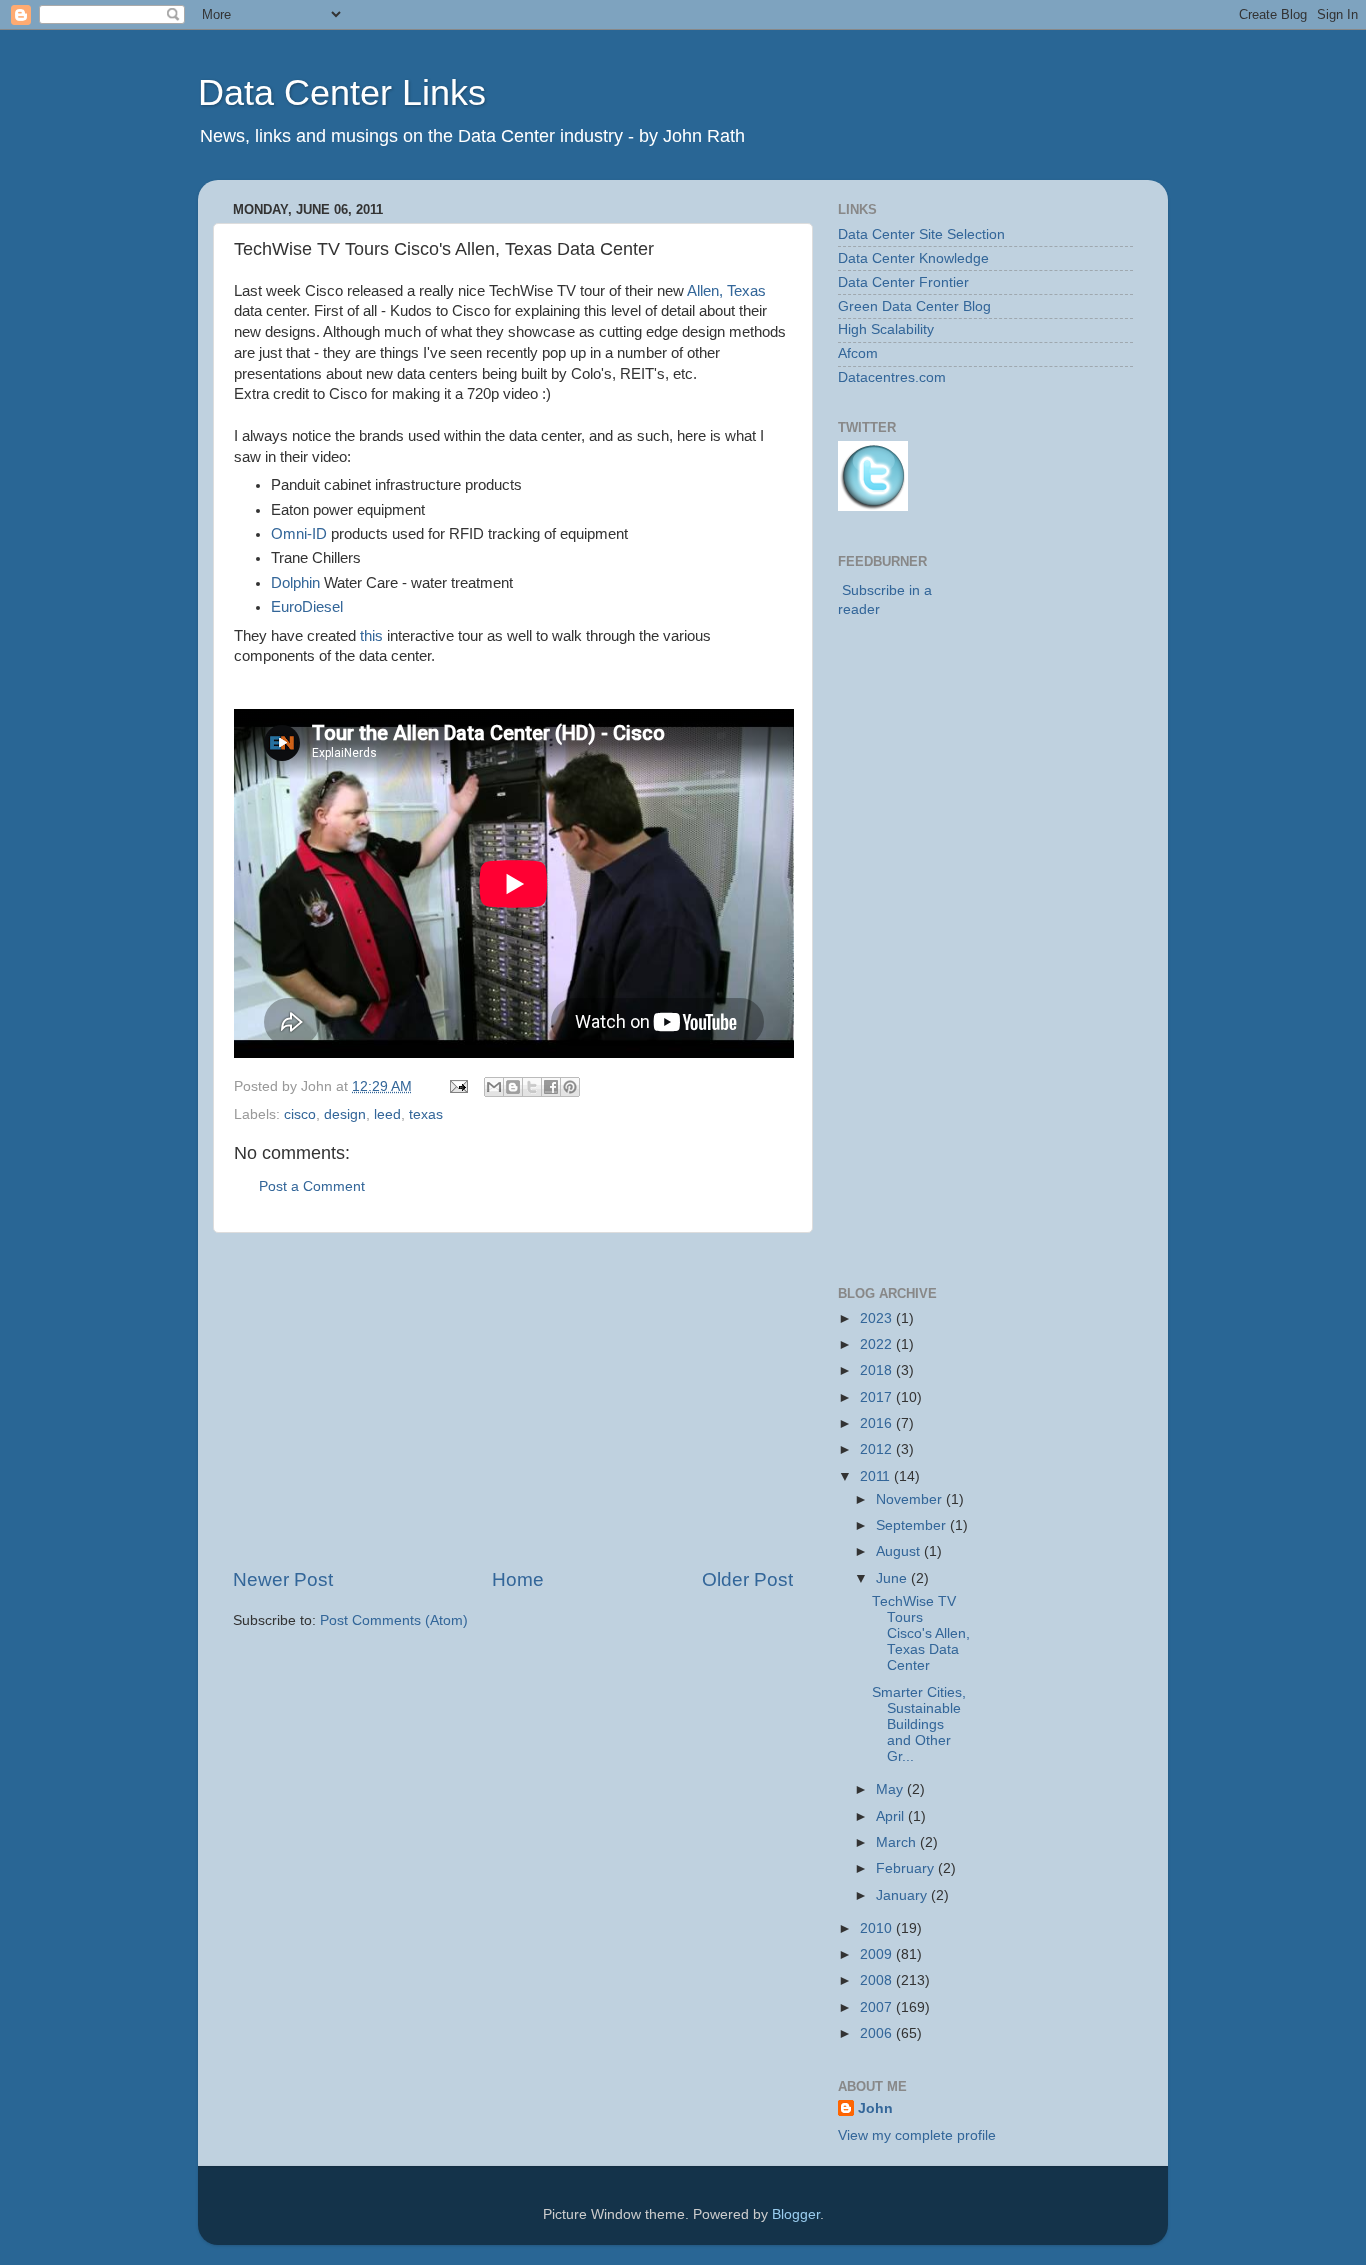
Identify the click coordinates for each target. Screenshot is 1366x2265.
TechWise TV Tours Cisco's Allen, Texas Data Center (921, 1634)
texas (426, 1114)
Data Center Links (342, 92)
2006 (878, 2033)
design (345, 1114)
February (907, 1868)
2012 (878, 1449)
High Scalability (886, 329)
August (900, 1551)
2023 (878, 1318)
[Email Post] (457, 1086)
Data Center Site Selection (921, 234)
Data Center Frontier (903, 282)
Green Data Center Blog (914, 306)
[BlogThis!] (513, 1087)
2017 (878, 1397)
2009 (878, 1954)
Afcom (858, 353)
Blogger (796, 2214)
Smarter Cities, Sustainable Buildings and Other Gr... (919, 1725)
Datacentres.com (892, 377)
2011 (877, 1476)
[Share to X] (532, 1087)
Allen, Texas (726, 291)
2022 (878, 1344)
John (875, 2108)
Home (518, 1579)
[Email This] (494, 1087)
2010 (878, 1928)
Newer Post (283, 1579)
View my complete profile (917, 2135)
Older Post (747, 1579)
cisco (300, 1114)
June (893, 1578)
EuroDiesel (307, 607)
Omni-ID (299, 534)
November (911, 1499)
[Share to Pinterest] (570, 1087)
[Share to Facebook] (551, 1087)
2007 (878, 2007)
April (892, 1816)
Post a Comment (312, 1186)
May (891, 1789)
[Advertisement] (513, 1400)
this (371, 636)
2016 (878, 1423)
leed (387, 1114)
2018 (878, 1370)
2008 (878, 1980)
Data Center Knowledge (913, 258)
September (913, 1525)
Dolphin (295, 583)
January (903, 1895)
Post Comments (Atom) (394, 1620)
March (898, 1842)
